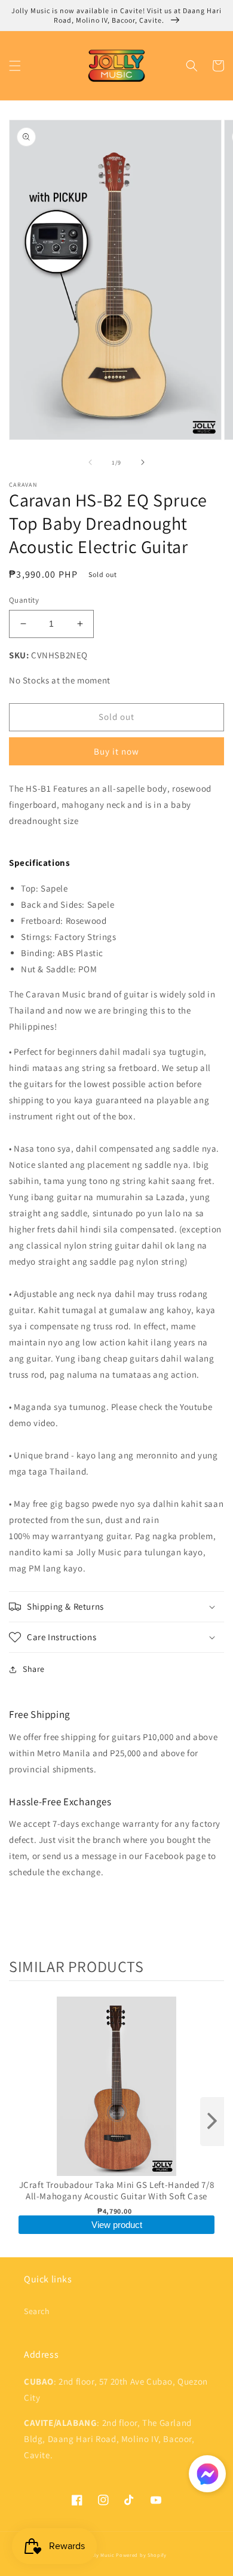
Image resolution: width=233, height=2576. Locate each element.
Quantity (24, 600)
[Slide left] (90, 462)
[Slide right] (143, 462)
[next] (212, 2122)
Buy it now (116, 751)
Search (37, 2311)
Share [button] (34, 1669)
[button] (15, 66)
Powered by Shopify (141, 2555)
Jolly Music (101, 2555)
